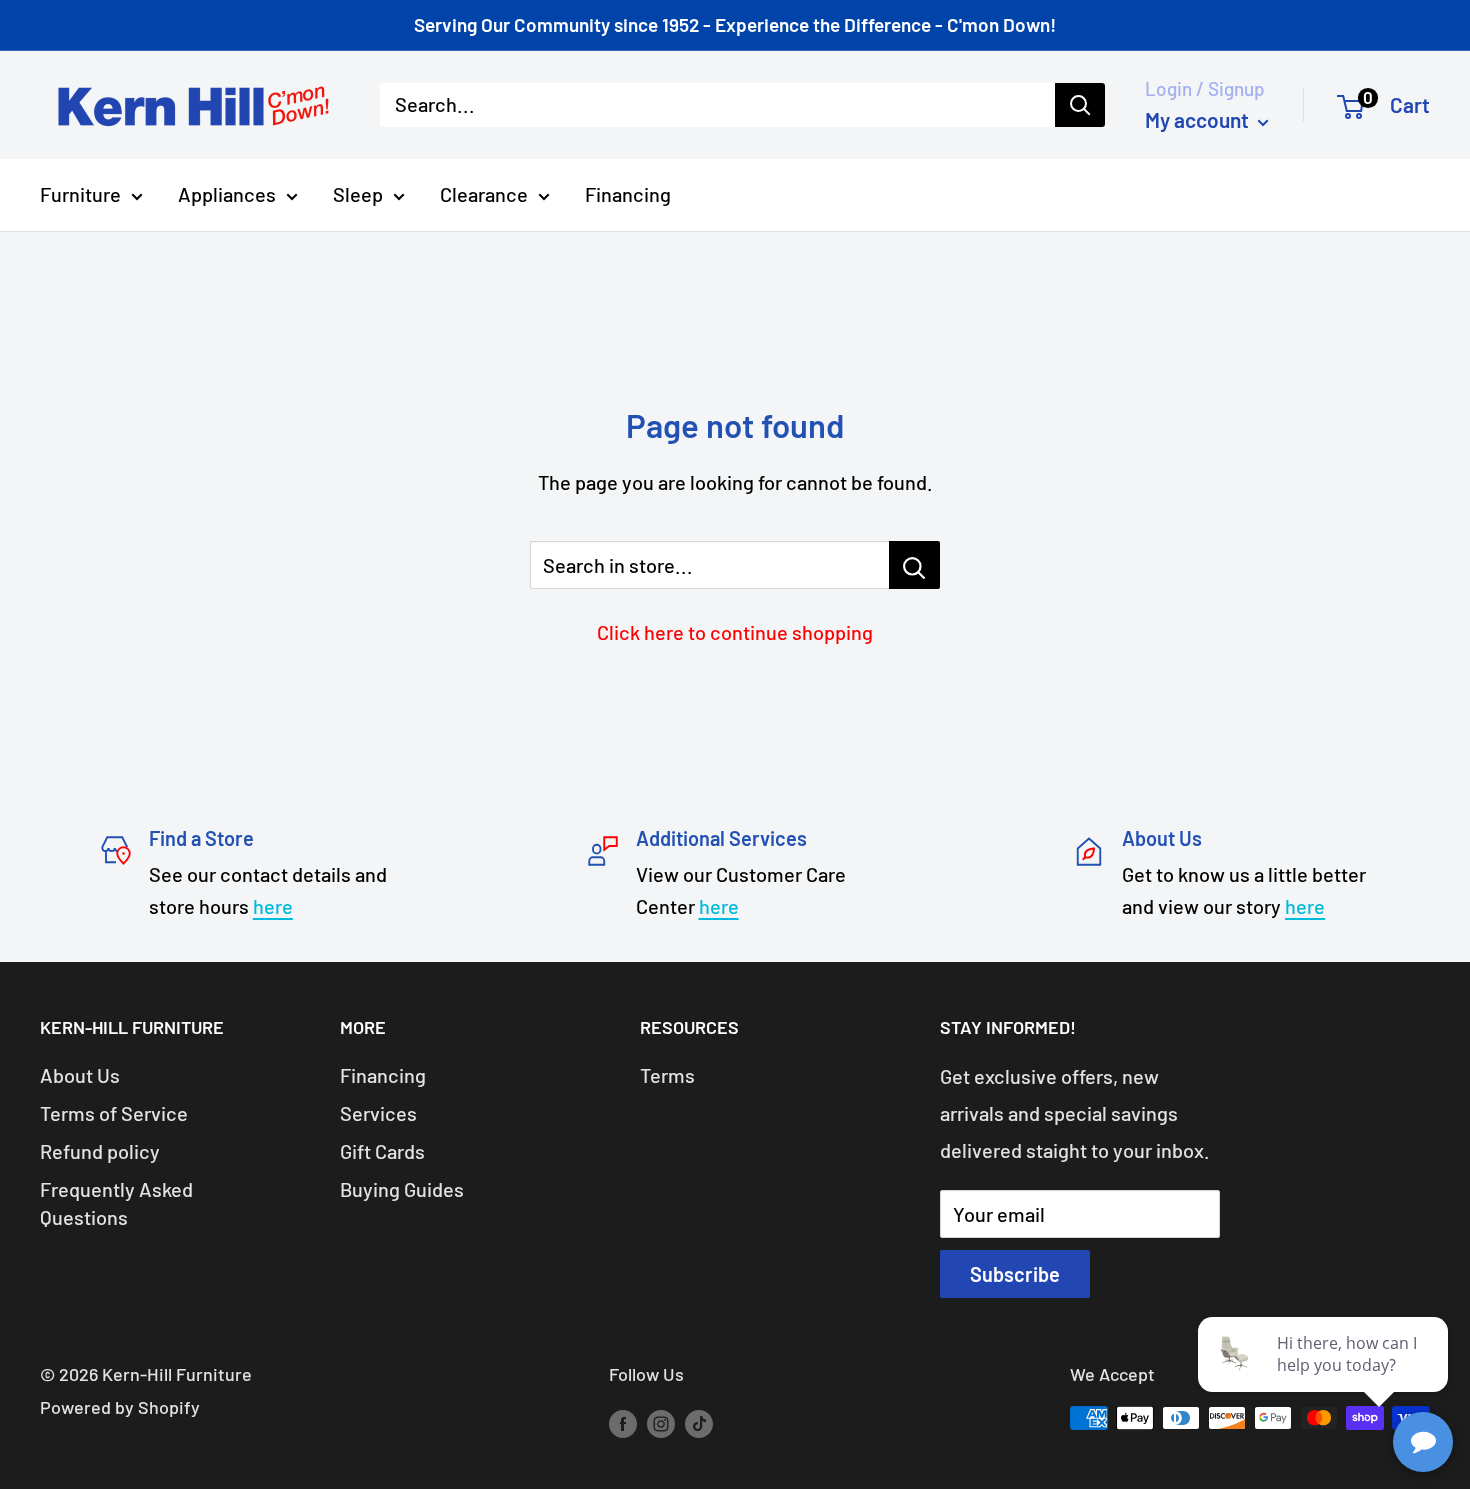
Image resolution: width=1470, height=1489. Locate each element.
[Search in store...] (914, 565)
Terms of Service (114, 1113)
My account (1199, 119)
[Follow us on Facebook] (623, 1423)
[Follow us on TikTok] (699, 1423)
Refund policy (100, 1151)
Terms (667, 1075)
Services (378, 1113)
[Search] (1080, 105)
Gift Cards (382, 1151)
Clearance (484, 194)
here (273, 906)
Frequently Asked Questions (116, 1203)
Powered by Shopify (120, 1407)
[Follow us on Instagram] (661, 1423)
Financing (628, 194)
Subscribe (1015, 1274)
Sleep (358, 194)
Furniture (80, 194)
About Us (80, 1075)
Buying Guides (402, 1189)
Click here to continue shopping (735, 632)
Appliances (227, 194)
